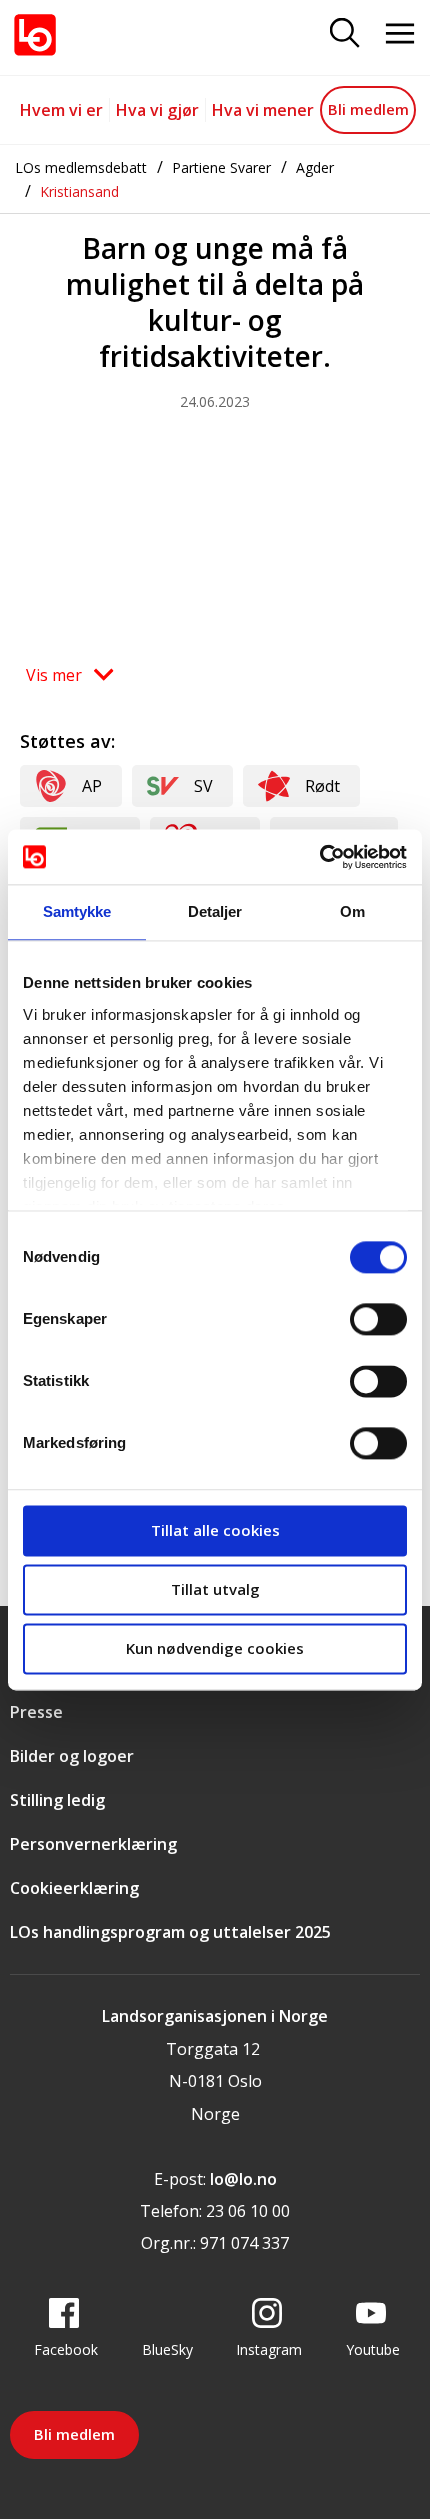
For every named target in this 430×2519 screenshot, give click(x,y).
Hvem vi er (61, 110)
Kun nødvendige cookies (215, 1648)
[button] (69, 674)
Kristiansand (79, 191)
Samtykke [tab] (77, 911)
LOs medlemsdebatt (81, 167)
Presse (36, 1712)
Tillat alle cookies (215, 1530)
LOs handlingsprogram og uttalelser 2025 (170, 1932)
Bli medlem (368, 109)
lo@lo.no (243, 2179)
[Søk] (345, 34)
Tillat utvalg (215, 1589)
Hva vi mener (263, 110)
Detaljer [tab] (215, 911)
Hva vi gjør (157, 110)
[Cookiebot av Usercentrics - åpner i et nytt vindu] (319, 857)
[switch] (378, 1319)
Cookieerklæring (74, 1888)
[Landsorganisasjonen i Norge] (35, 35)
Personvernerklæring (93, 1844)
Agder (315, 167)
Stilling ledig (57, 1800)
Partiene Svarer (221, 167)
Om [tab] (352, 911)
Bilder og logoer (72, 1756)
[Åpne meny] (400, 34)
